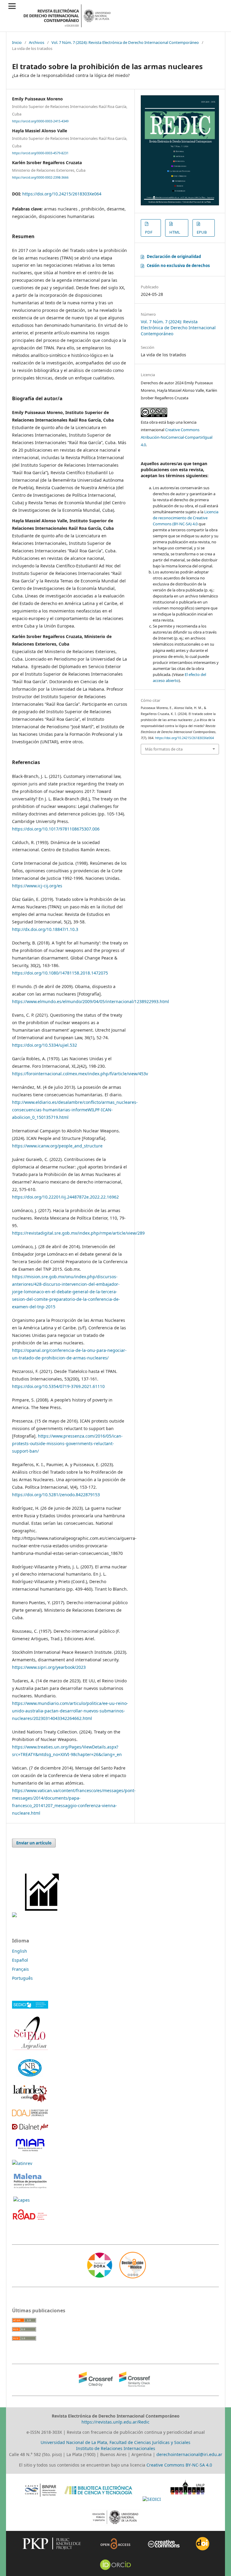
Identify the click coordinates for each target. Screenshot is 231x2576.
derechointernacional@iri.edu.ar (189, 2454)
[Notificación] (14, 1916)
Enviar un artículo (34, 1843)
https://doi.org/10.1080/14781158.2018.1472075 (60, 973)
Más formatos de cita (164, 749)
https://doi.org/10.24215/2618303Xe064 (62, 194)
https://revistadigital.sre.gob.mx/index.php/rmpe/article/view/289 (78, 1233)
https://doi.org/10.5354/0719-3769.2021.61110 (58, 1386)
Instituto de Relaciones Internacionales (116, 2448)
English (20, 1951)
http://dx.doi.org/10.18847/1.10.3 (45, 929)
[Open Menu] (12, 6)
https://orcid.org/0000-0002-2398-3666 (40, 177)
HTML (175, 232)
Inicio (17, 42)
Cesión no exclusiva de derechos (178, 266)
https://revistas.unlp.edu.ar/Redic (115, 2422)
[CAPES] (22, 2200)
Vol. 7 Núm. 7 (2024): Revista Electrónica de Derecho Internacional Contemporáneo (125, 42)
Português (22, 1978)
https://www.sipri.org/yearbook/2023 (49, 1667)
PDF (149, 232)
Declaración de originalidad (174, 256)
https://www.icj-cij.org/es (37, 886)
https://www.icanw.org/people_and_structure (57, 1146)
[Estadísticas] (43, 1916)
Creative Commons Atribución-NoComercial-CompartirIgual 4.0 (177, 437)
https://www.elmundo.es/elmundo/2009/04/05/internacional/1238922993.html (91, 1001)
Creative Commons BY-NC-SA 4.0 (179, 2465)
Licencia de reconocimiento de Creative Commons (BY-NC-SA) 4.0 (186, 518)
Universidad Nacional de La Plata (74, 2442)
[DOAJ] (30, 2115)
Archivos (37, 42)
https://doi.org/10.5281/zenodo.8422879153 (56, 1495)
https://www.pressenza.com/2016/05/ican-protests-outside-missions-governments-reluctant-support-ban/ (67, 1443)
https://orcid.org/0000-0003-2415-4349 (40, 121)
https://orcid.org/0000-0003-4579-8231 (40, 153)
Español (20, 1960)
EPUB (202, 232)
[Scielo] (30, 2050)
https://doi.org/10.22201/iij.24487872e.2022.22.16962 (65, 1197)
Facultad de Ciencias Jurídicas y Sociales (150, 2442)
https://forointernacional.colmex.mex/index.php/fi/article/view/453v (80, 1074)
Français (20, 1969)
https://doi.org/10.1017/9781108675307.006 (56, 829)
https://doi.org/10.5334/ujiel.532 (45, 1045)
